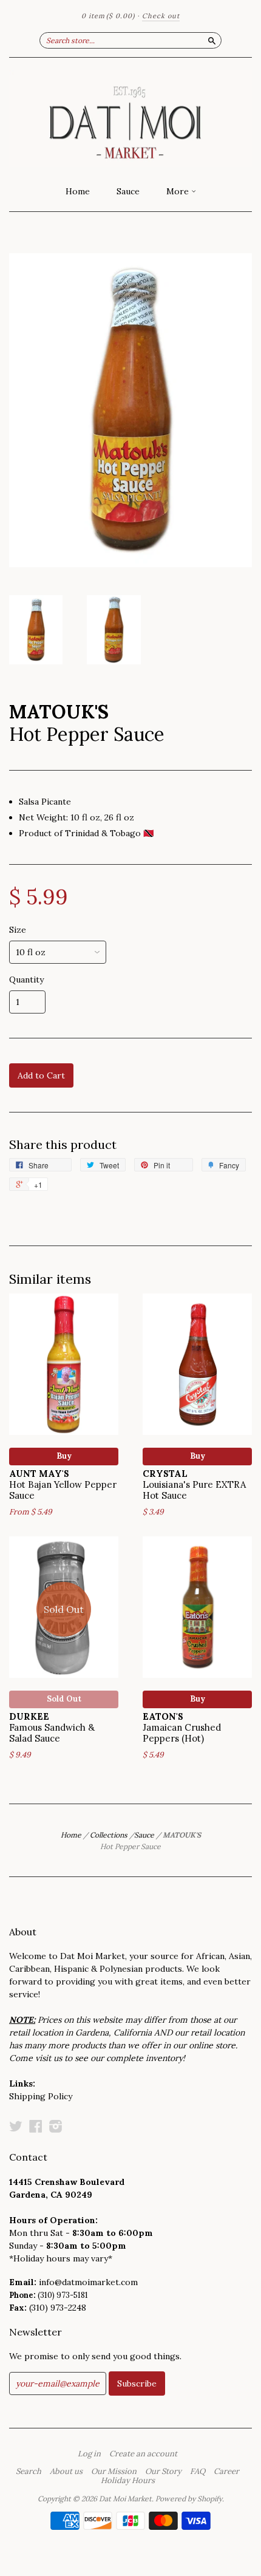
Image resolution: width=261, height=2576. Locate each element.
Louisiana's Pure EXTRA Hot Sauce (194, 1484)
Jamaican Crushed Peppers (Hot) (182, 1727)
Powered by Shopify (189, 2499)
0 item (108, 16)
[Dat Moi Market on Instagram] (56, 2126)
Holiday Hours (128, 2481)
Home (78, 191)
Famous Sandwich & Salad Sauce (52, 1727)
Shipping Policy (41, 2096)
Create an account (143, 2454)
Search (29, 2472)
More (179, 191)
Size (18, 930)
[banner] (130, 118)
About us (66, 2472)
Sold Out (64, 1699)
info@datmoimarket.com (88, 2282)
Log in (89, 2454)
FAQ (198, 2472)
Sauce (128, 191)
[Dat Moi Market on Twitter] (16, 2126)
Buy (64, 1456)
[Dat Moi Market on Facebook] (36, 2126)
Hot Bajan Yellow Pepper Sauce (63, 1484)
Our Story (163, 2472)
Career (226, 2472)
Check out (161, 16)
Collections (109, 1835)
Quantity (26, 980)
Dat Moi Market (125, 2499)
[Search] (212, 40)
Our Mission (114, 2472)
